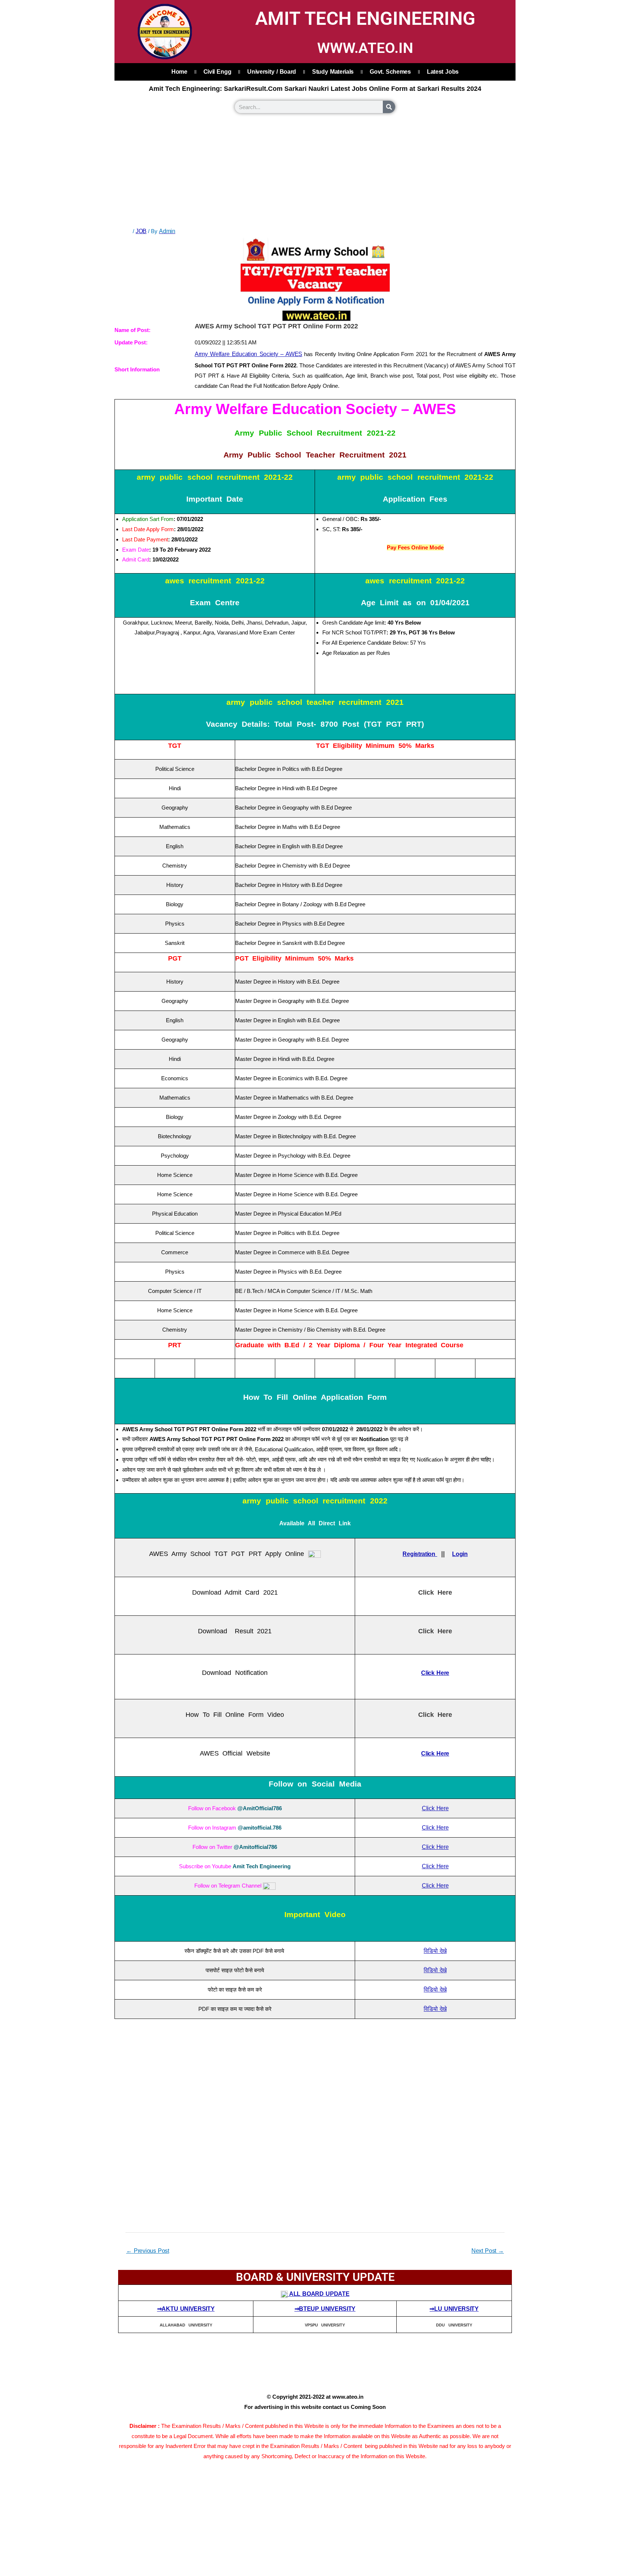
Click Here (435, 1808)
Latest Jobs (443, 72)
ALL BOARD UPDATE (319, 2294)
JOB (141, 231)
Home (179, 72)
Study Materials (333, 72)
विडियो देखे (435, 1951)
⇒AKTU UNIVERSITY (186, 2309)
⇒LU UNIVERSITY (454, 2309)
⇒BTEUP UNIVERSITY (325, 2309)
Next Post (488, 2251)
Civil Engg (217, 72)
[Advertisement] (315, 171)
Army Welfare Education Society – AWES (248, 354)
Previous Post (148, 2251)
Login (460, 1554)
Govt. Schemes (390, 72)
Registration (420, 1554)
